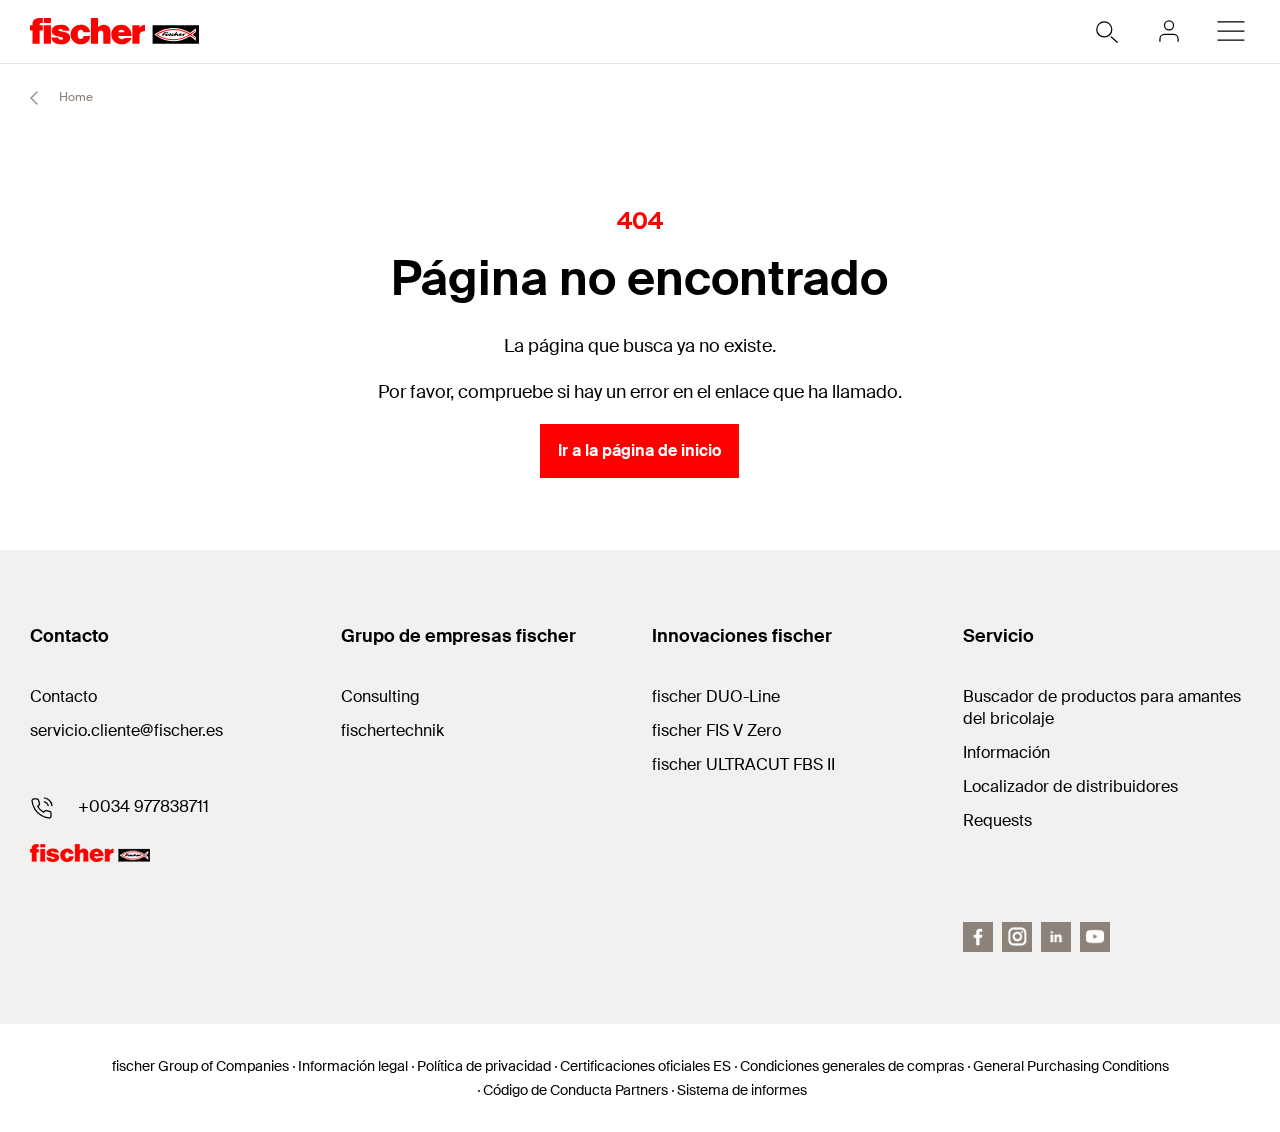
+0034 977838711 (143, 806)
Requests (997, 820)
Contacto (63, 696)
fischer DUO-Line (716, 696)
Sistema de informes (742, 1090)
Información (1006, 752)
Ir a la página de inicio (639, 450)
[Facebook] (978, 937)
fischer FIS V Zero (716, 730)
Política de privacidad (484, 1066)
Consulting (380, 696)
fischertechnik (392, 730)
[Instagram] (1017, 937)
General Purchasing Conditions (1071, 1066)
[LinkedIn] (1056, 937)
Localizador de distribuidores (1070, 786)
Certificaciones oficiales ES (645, 1066)
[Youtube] (1095, 937)
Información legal (353, 1066)
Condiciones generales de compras (852, 1066)
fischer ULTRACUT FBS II (743, 764)
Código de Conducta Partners (575, 1090)
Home (74, 97)
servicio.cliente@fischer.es (126, 730)
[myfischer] (1169, 31)
